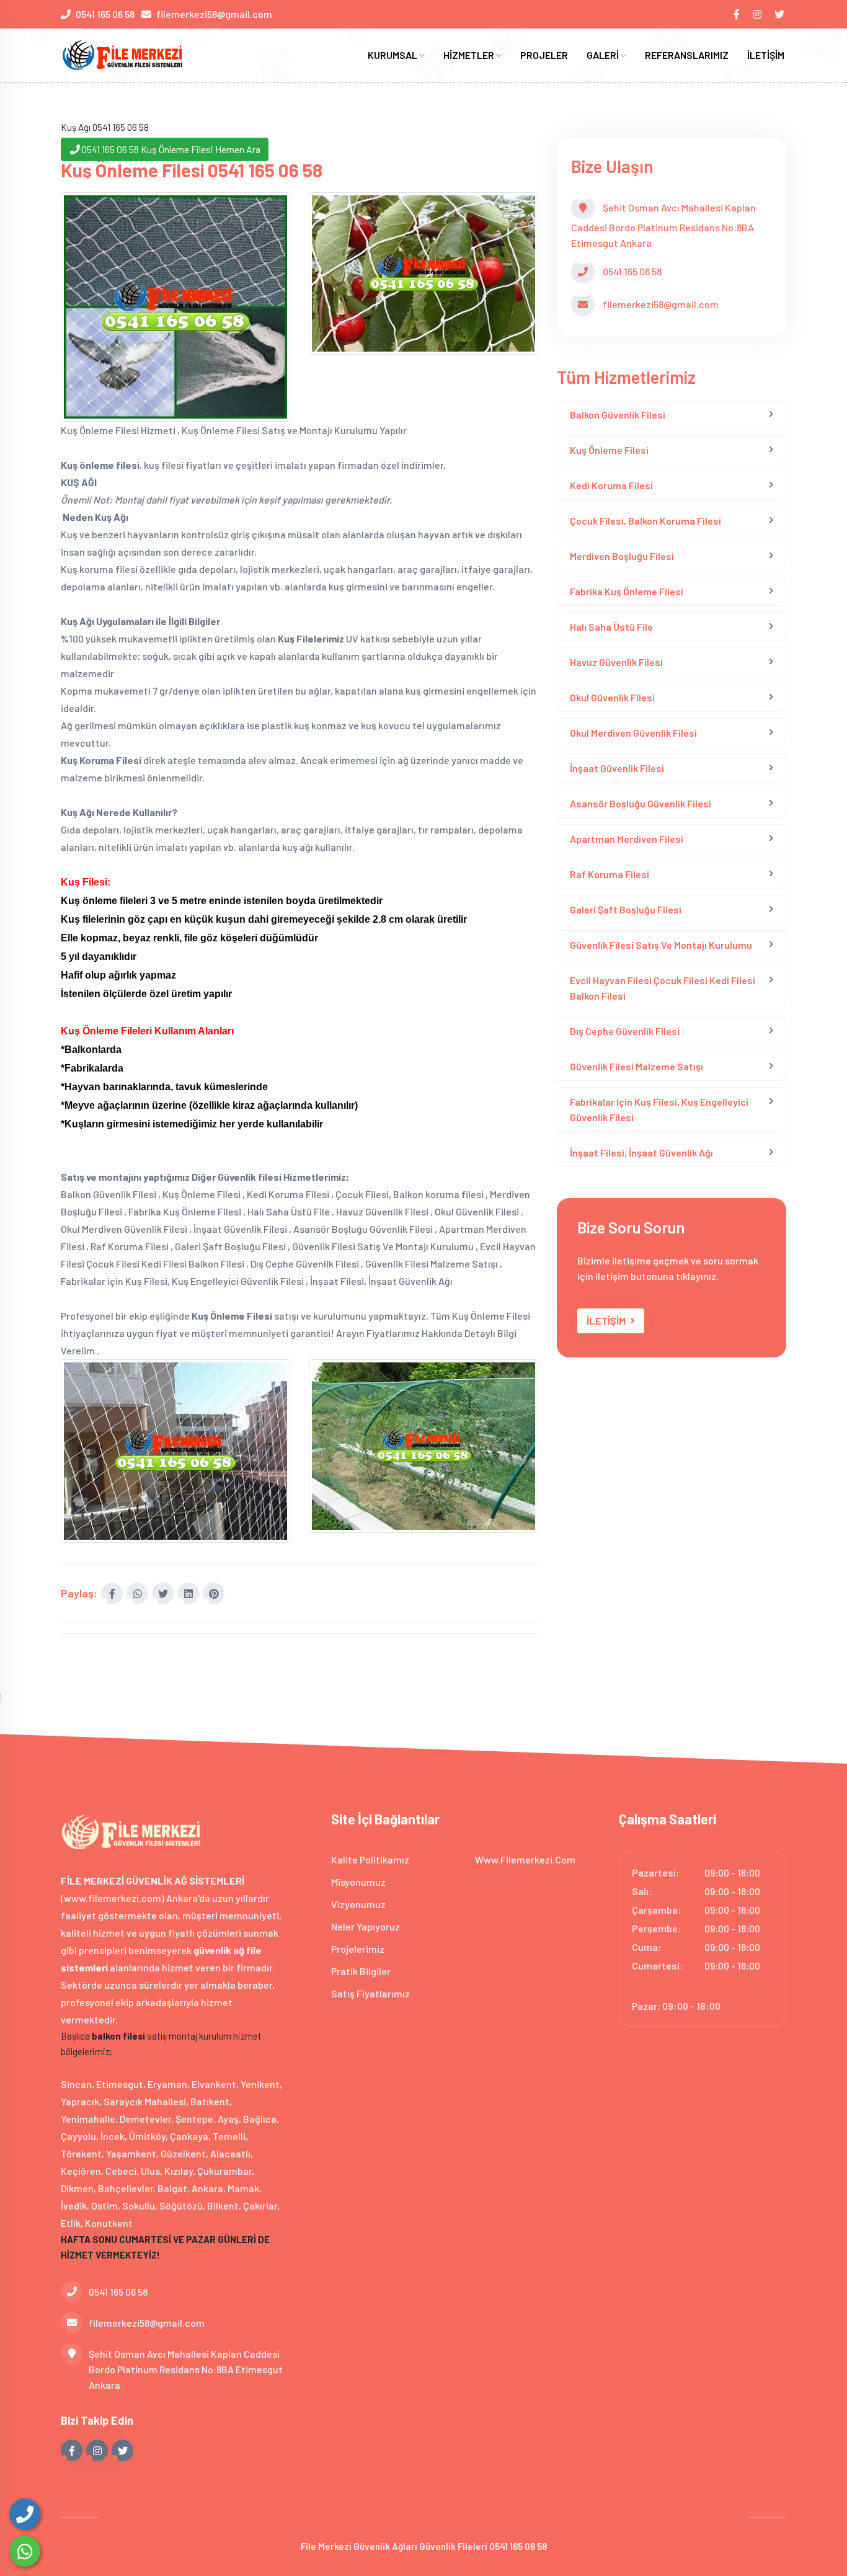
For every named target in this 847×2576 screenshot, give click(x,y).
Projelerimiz (358, 1949)
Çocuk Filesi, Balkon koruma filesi (645, 521)
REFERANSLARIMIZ (687, 55)
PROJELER (544, 55)
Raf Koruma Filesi (610, 874)
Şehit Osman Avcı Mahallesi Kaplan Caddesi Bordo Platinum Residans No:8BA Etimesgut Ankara (186, 2369)
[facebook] (738, 14)
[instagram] (758, 14)
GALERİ (604, 55)
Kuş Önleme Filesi (609, 450)
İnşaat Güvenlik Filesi (617, 768)
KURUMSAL (393, 55)
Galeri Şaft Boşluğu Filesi (626, 909)
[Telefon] (25, 2514)
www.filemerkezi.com (525, 1859)
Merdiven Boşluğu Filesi (622, 556)
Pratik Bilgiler (361, 1971)
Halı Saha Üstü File (611, 627)
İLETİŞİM (766, 55)
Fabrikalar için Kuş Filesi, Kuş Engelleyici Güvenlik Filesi (659, 1109)
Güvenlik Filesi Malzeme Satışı (636, 1066)
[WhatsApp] (25, 2551)
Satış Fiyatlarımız (370, 1993)
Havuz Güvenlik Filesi (616, 662)
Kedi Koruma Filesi (611, 485)
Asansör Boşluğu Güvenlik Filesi (641, 803)
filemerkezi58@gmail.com (214, 14)
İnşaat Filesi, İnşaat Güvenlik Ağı (641, 1153)
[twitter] (780, 14)
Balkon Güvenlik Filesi (618, 415)
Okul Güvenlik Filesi (612, 697)
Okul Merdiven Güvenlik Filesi (633, 733)
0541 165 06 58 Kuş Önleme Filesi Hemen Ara (171, 149)
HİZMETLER (470, 55)
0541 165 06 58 (105, 14)
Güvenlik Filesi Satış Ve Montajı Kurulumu (661, 945)
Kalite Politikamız (370, 1859)
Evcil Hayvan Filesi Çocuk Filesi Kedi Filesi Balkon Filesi (663, 988)
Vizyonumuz (358, 1904)
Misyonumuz (358, 1882)
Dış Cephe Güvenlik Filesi (625, 1031)
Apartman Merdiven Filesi (627, 839)
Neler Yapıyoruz (366, 1926)
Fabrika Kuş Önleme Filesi (627, 591)
